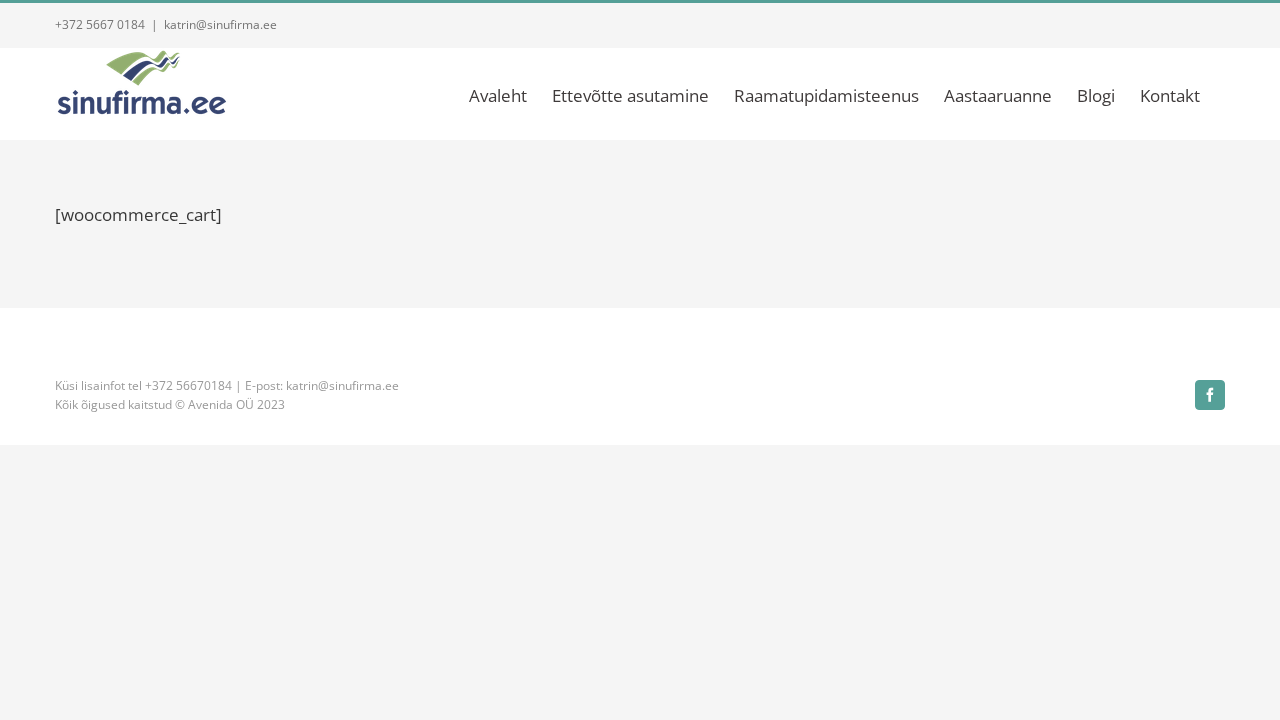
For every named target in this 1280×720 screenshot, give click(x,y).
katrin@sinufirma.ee (220, 24)
